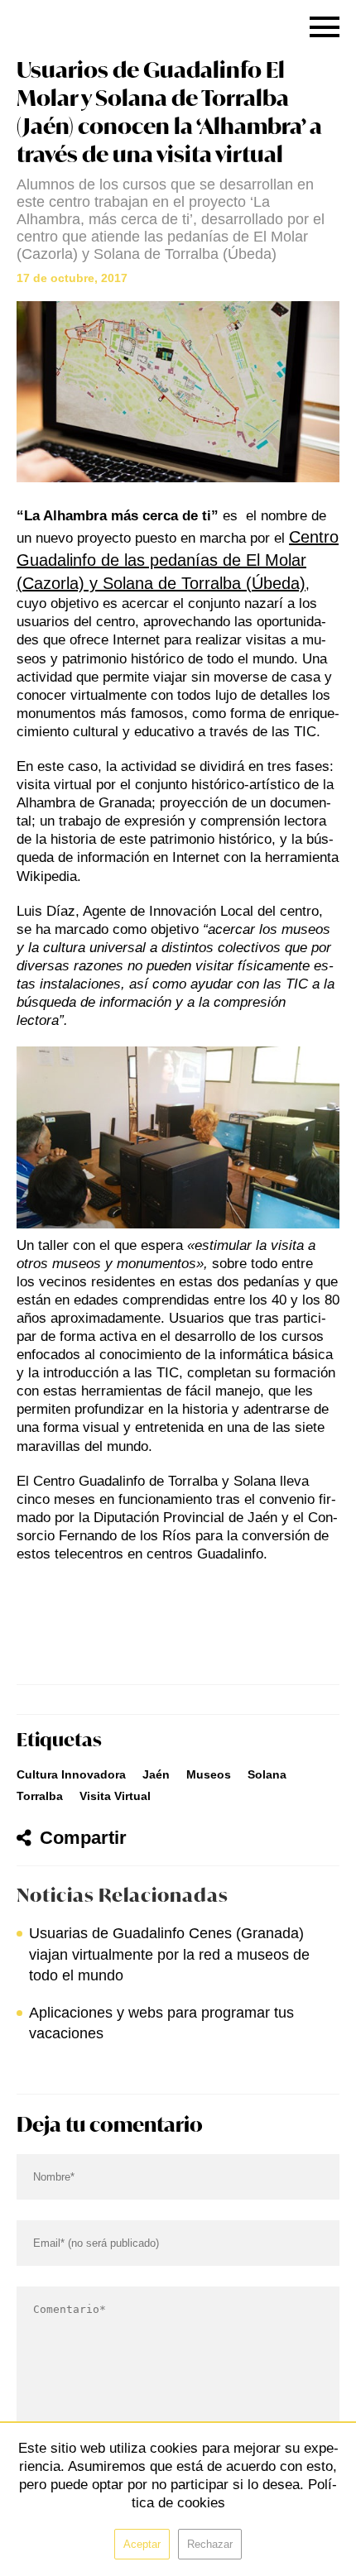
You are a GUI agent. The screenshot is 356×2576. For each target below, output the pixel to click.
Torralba (40, 1796)
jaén (156, 1774)
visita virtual (115, 1796)
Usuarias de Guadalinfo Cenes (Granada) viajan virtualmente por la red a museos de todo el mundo (169, 1954)
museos (209, 1774)
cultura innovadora (71, 1774)
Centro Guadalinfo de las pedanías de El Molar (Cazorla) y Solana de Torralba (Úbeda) (178, 560)
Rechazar (210, 2544)
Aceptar (142, 2544)
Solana (267, 1774)
